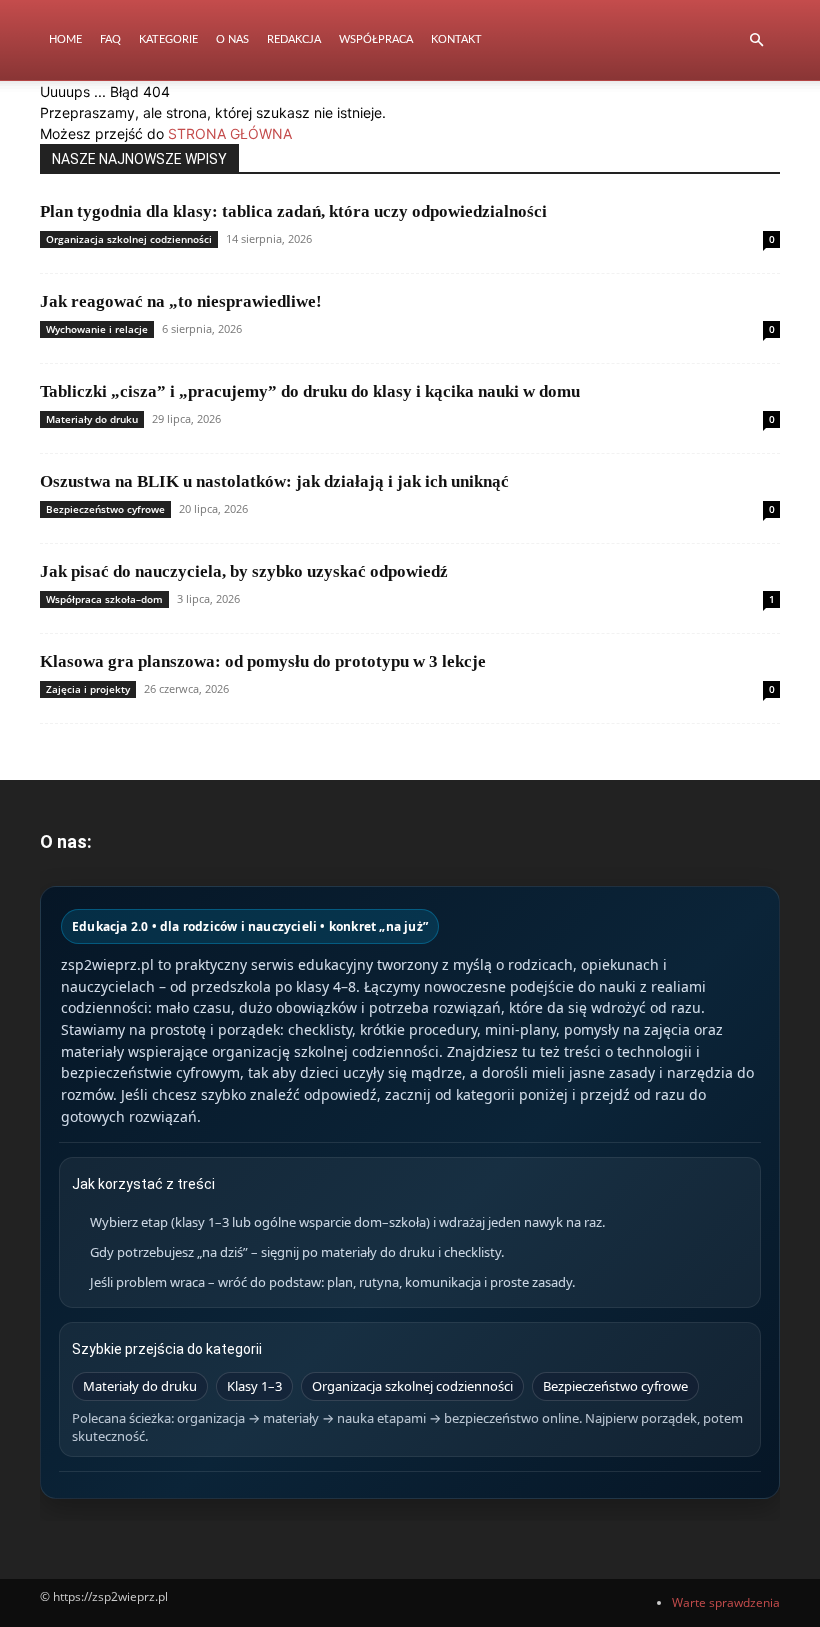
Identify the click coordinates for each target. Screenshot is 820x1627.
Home (65, 39)
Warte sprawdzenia (726, 1602)
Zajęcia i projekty (88, 689)
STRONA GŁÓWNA (230, 133)
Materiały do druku (92, 419)
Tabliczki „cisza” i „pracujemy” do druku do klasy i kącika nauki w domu (310, 391)
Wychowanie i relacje (97, 329)
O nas (232, 39)
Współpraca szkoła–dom (104, 599)
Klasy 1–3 (254, 1386)
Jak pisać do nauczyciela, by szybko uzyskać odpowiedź (244, 571)
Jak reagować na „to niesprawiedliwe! (181, 301)
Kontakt (456, 39)
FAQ (110, 39)
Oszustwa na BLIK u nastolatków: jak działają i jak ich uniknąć (274, 481)
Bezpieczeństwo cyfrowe (105, 509)
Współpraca (376, 39)
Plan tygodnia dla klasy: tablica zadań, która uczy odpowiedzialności (293, 211)
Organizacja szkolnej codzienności (129, 239)
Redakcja (294, 39)
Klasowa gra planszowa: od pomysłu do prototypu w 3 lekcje (263, 661)
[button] (756, 40)
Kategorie (168, 39)
